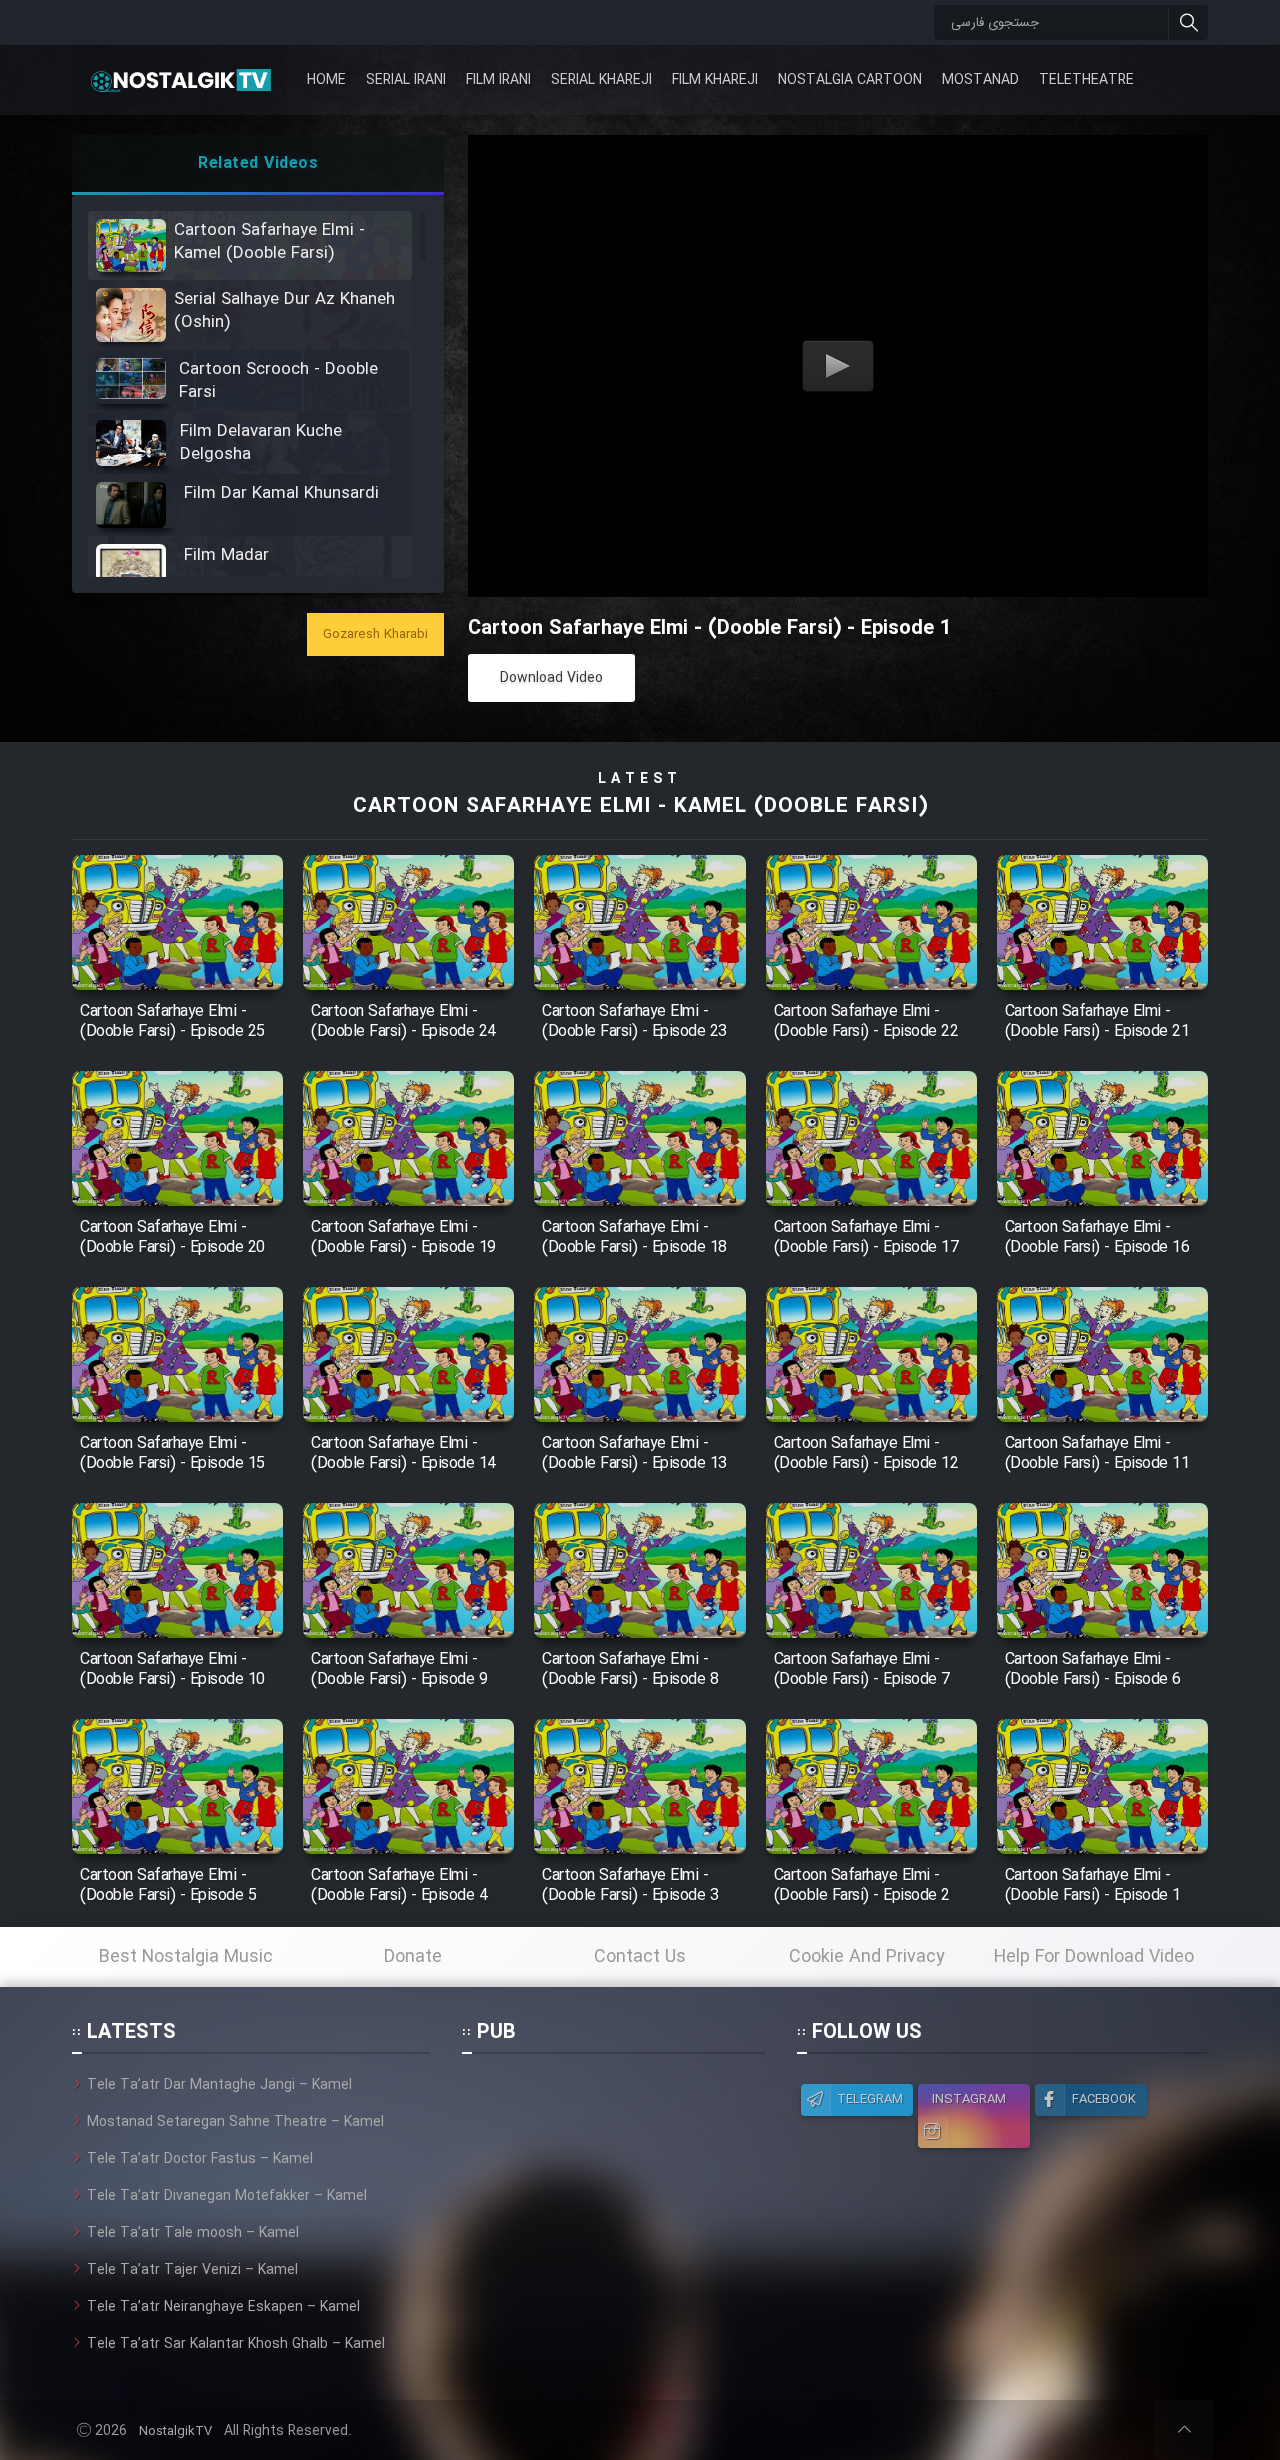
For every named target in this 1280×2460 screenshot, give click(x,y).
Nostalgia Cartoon (850, 80)
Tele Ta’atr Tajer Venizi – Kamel (192, 2270)
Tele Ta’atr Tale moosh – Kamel (193, 2233)
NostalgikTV (175, 2431)
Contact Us (640, 1957)
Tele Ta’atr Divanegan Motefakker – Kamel (227, 2196)
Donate (413, 1957)
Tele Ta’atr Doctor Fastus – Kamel (200, 2159)
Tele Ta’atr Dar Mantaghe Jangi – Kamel (219, 2085)
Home (326, 80)
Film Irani (498, 80)
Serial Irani (406, 80)
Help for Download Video (1094, 1957)
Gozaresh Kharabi (375, 634)
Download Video (551, 678)
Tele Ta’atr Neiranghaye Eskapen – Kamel (223, 2307)
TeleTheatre (1086, 80)
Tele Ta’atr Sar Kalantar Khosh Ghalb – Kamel (236, 2344)
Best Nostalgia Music (186, 1957)
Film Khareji (715, 80)
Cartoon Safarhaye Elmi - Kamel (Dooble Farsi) (640, 806)
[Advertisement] (613, 2199)
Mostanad (980, 80)
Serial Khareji (601, 80)
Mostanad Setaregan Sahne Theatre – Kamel (235, 2122)
